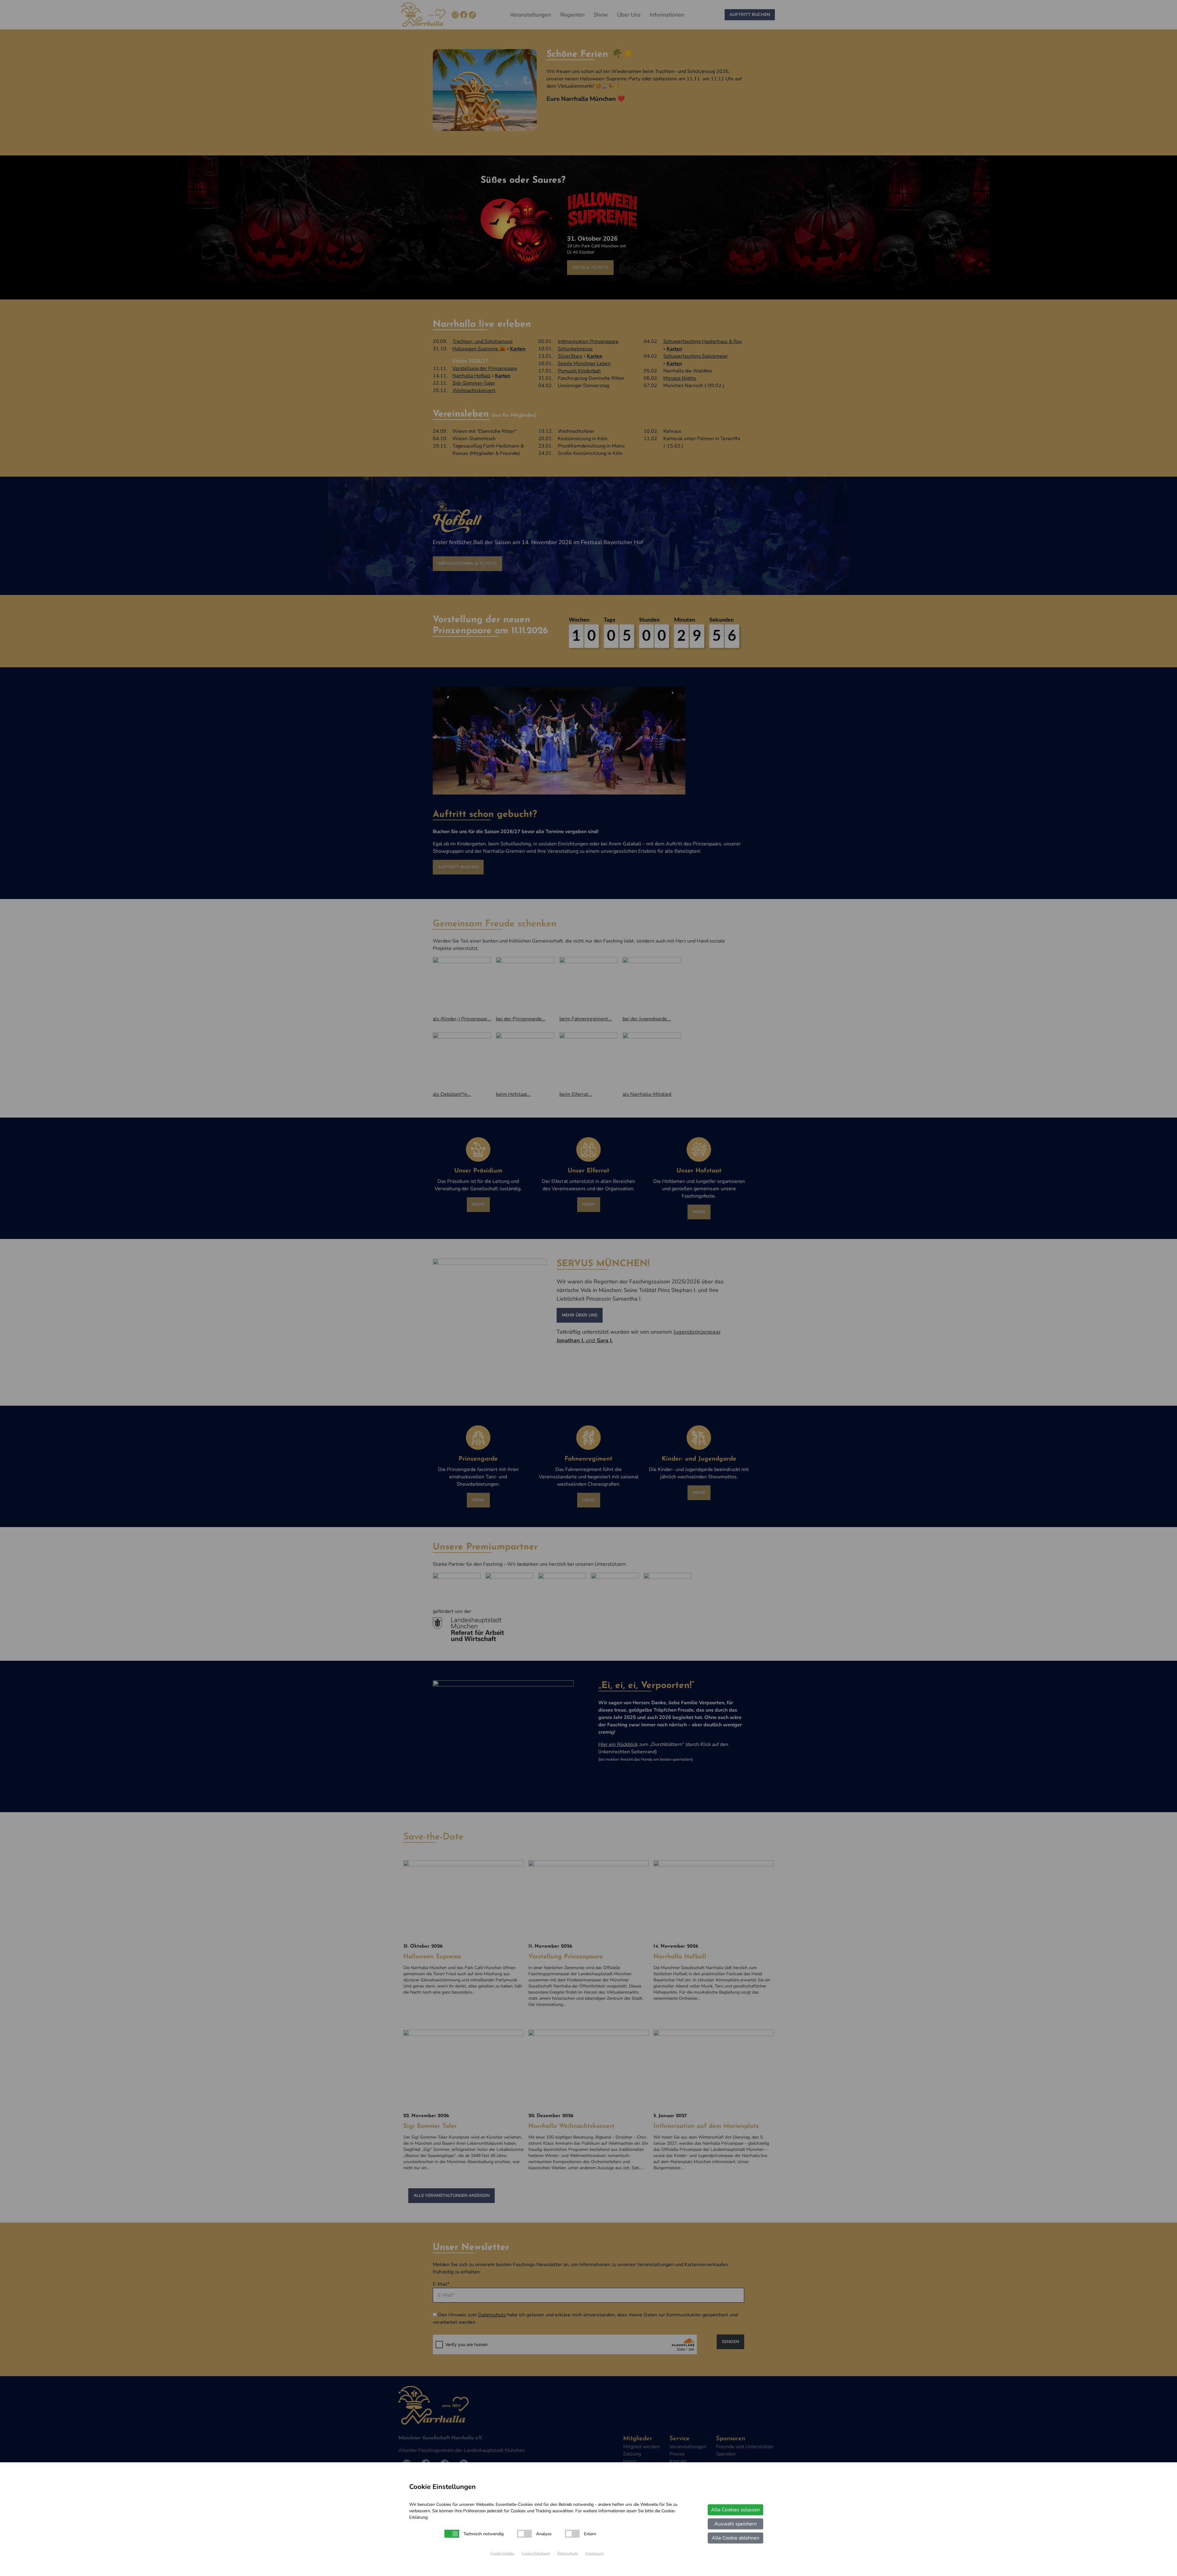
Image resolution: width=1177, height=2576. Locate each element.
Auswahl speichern (736, 2524)
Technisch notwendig (484, 2534)
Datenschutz (568, 2553)
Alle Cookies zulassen (735, 2510)
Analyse (544, 2534)
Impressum (594, 2553)
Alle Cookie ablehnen (735, 2538)
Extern (590, 2534)
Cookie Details (502, 2553)
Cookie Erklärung (536, 2553)
